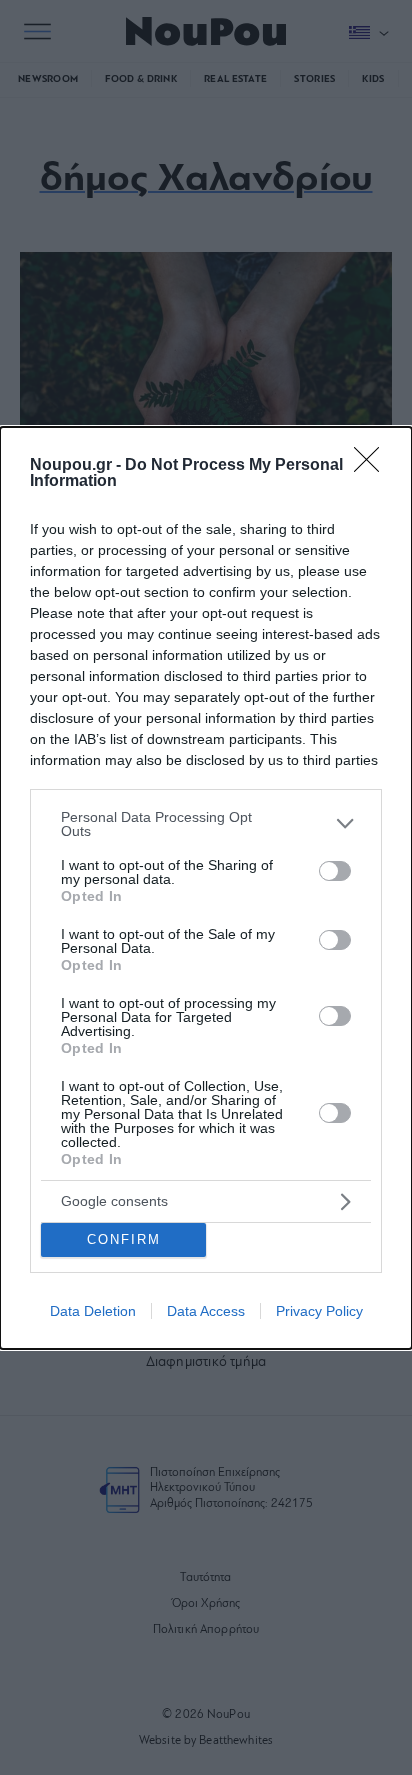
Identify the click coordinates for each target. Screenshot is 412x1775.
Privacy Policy (319, 1311)
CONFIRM (124, 1239)
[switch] (335, 871)
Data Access (206, 1311)
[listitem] (206, 824)
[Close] (373, 466)
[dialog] (206, 888)
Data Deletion (93, 1311)
